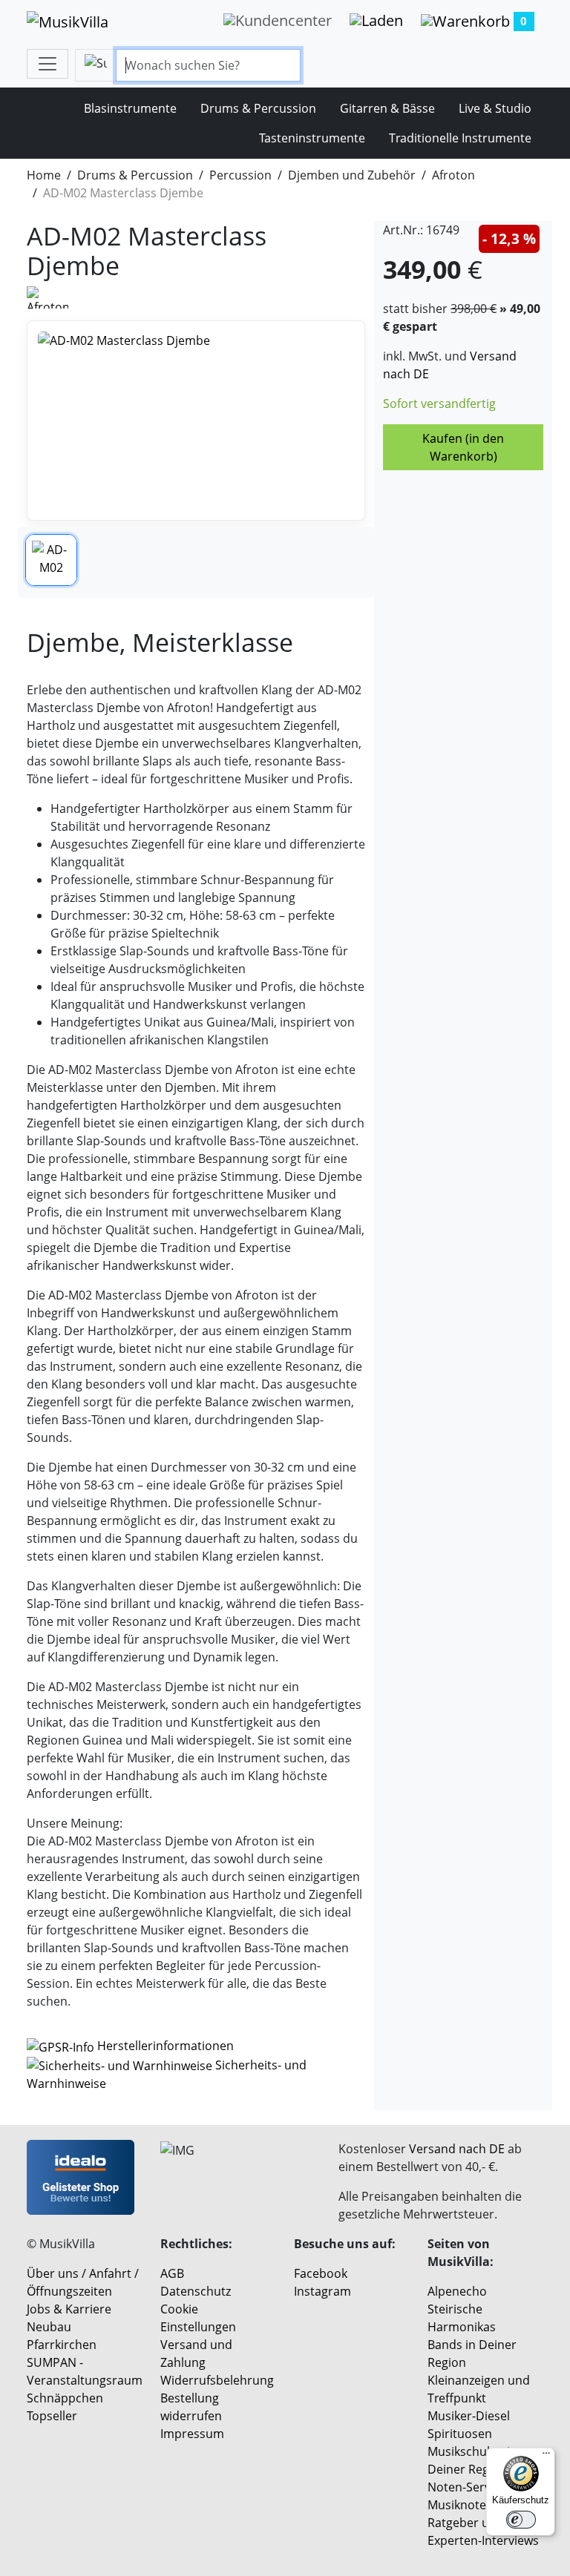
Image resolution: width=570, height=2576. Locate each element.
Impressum (192, 2434)
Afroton (453, 175)
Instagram (322, 2291)
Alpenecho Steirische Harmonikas (462, 2309)
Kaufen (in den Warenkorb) (463, 447)
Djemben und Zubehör (352, 175)
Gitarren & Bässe (387, 108)
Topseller (52, 2416)
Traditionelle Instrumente (460, 138)
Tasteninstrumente (312, 138)
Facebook (321, 2273)
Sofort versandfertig (439, 403)
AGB (172, 2273)
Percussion (240, 175)
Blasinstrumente (130, 108)
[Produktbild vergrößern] (196, 421)
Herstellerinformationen (166, 2046)
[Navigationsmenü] (47, 64)
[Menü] (546, 2457)
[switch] (521, 2520)
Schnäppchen (65, 2398)
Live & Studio (495, 108)
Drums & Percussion (258, 108)
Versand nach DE (457, 2149)
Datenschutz (196, 2291)
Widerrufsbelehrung (217, 2380)
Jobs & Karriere (69, 2309)
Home (44, 175)
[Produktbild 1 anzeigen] (51, 560)
